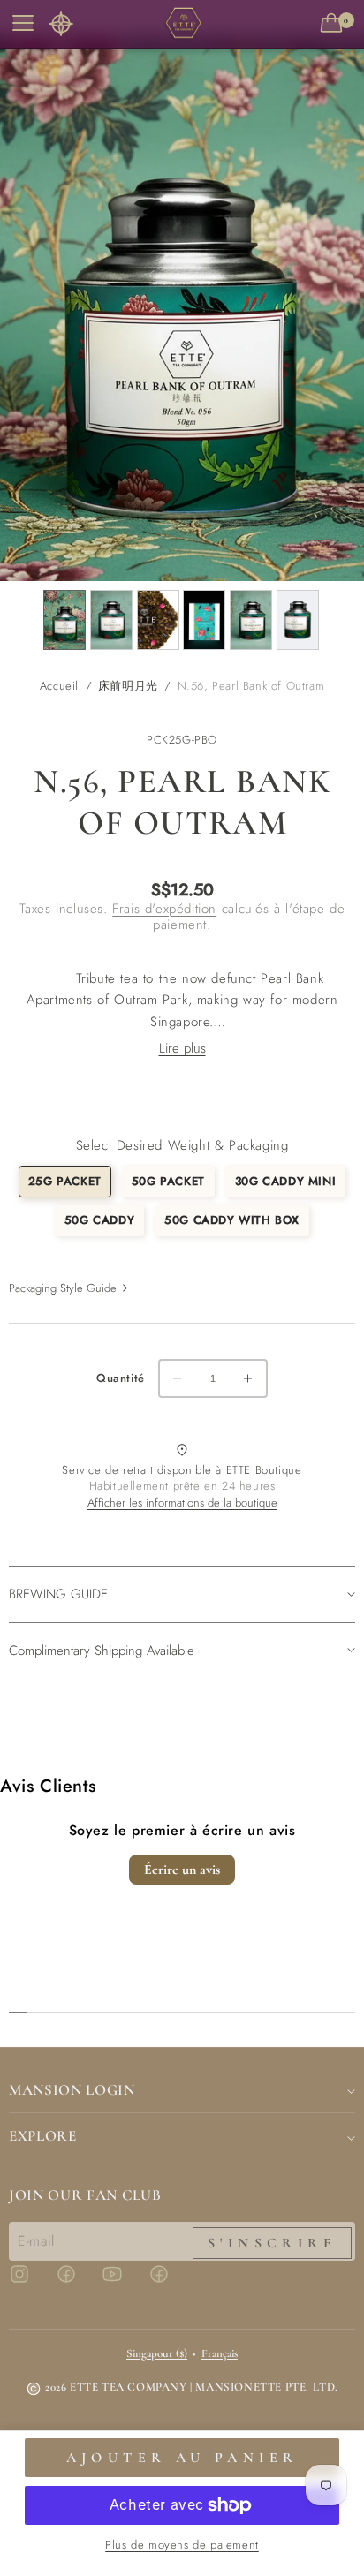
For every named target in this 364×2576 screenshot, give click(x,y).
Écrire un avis (182, 1870)
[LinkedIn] (170, 2282)
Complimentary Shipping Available (102, 1651)
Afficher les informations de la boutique (182, 1503)
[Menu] (21, 24)
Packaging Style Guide (63, 1288)
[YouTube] (123, 2282)
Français (220, 2353)
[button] (61, 24)
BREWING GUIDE (58, 1594)
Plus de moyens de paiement (182, 2545)
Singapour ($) (157, 2353)
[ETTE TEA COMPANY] (182, 24)
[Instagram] (30, 2282)
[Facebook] (77, 2282)
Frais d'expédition (164, 909)
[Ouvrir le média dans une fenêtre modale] (182, 308)
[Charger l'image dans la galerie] (64, 620)
